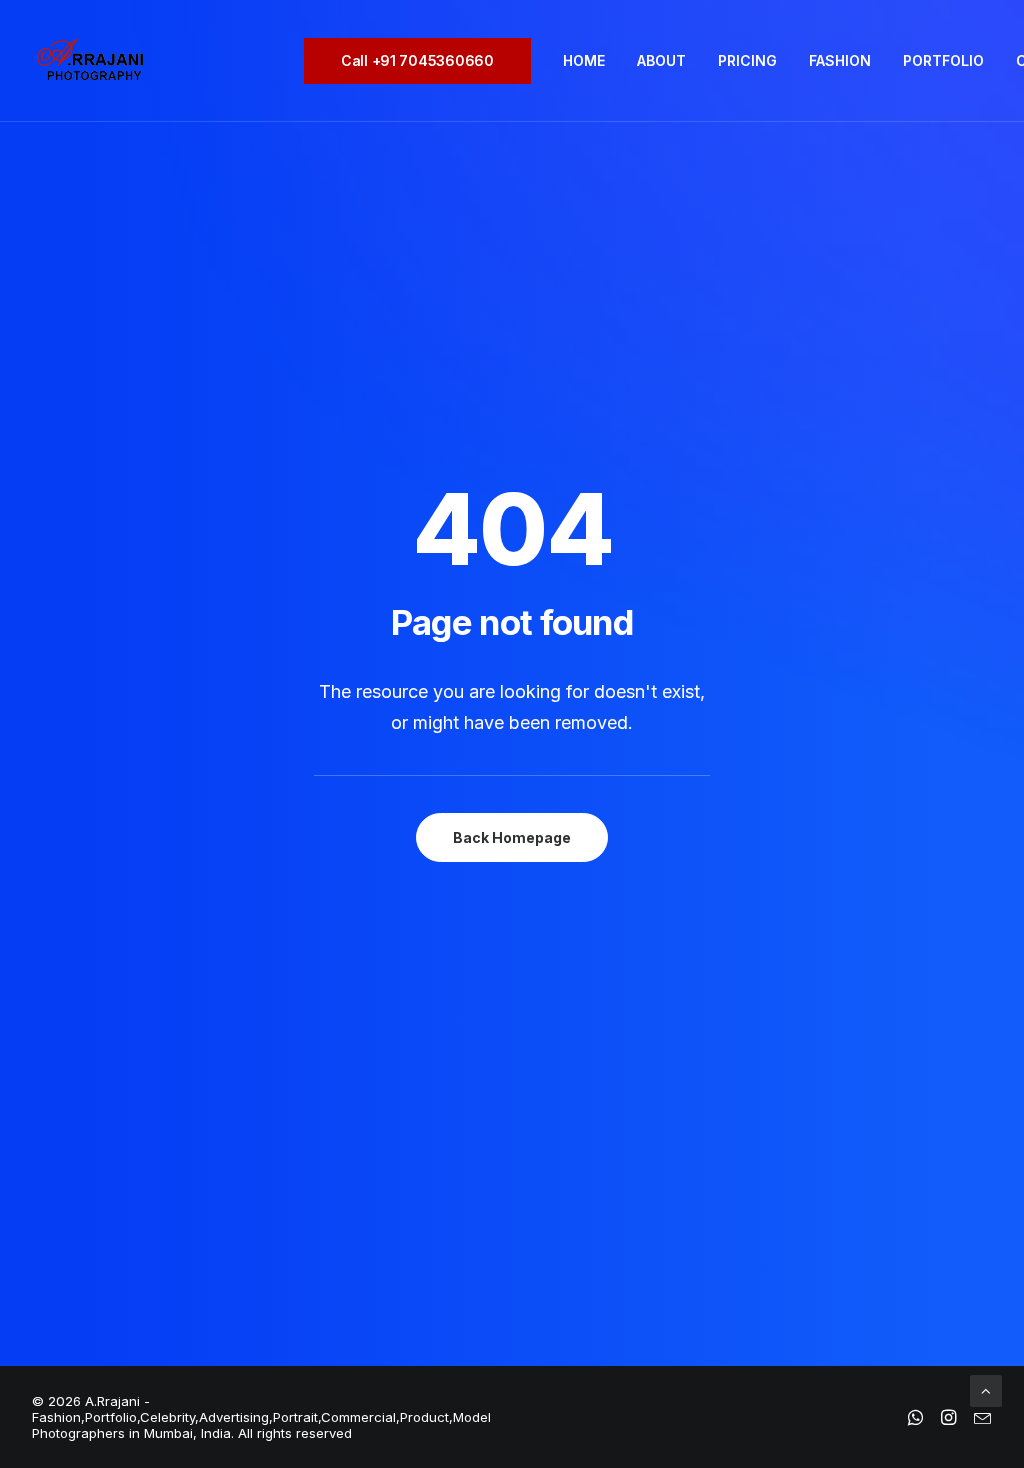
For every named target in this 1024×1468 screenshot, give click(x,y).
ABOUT (661, 60)
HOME (584, 60)
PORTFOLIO (943, 60)
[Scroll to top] (986, 1389)
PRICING (747, 60)
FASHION (840, 60)
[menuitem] (424, 61)
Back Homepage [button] (512, 837)
